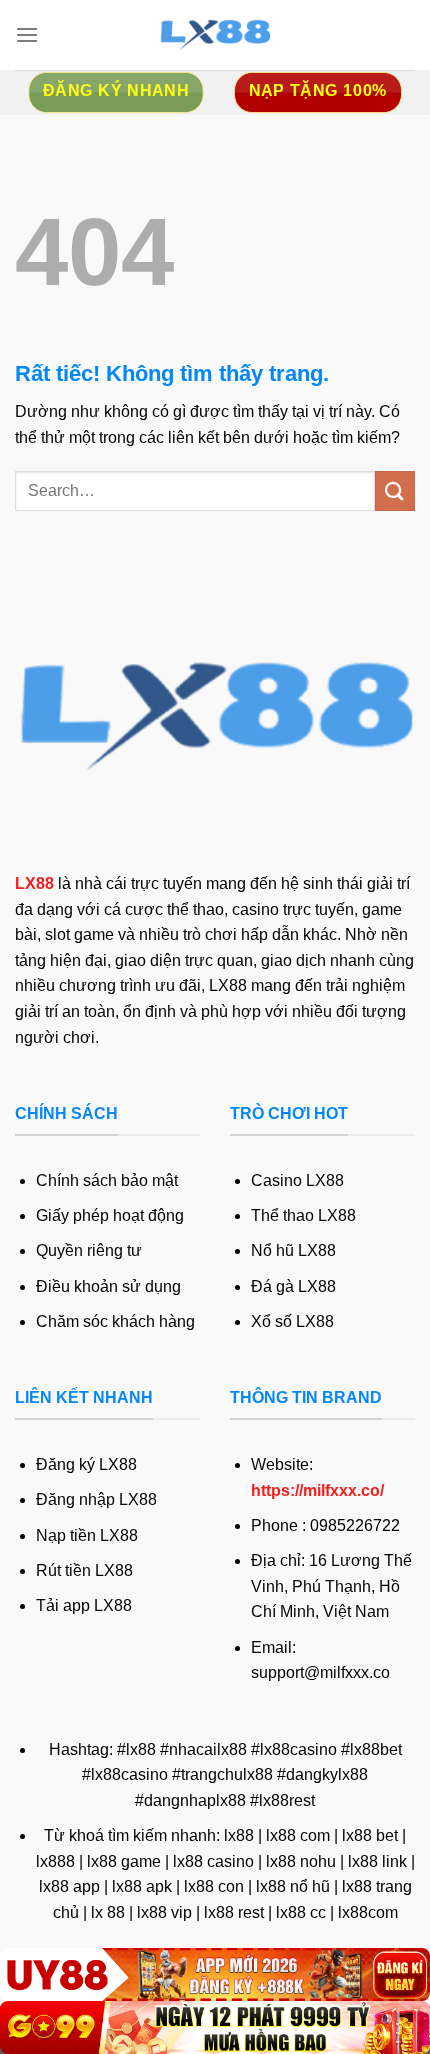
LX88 (34, 883)
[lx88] (215, 35)
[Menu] (27, 34)
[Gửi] (395, 490)
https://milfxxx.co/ (317, 1490)
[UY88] (215, 1974)
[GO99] (215, 2027)
